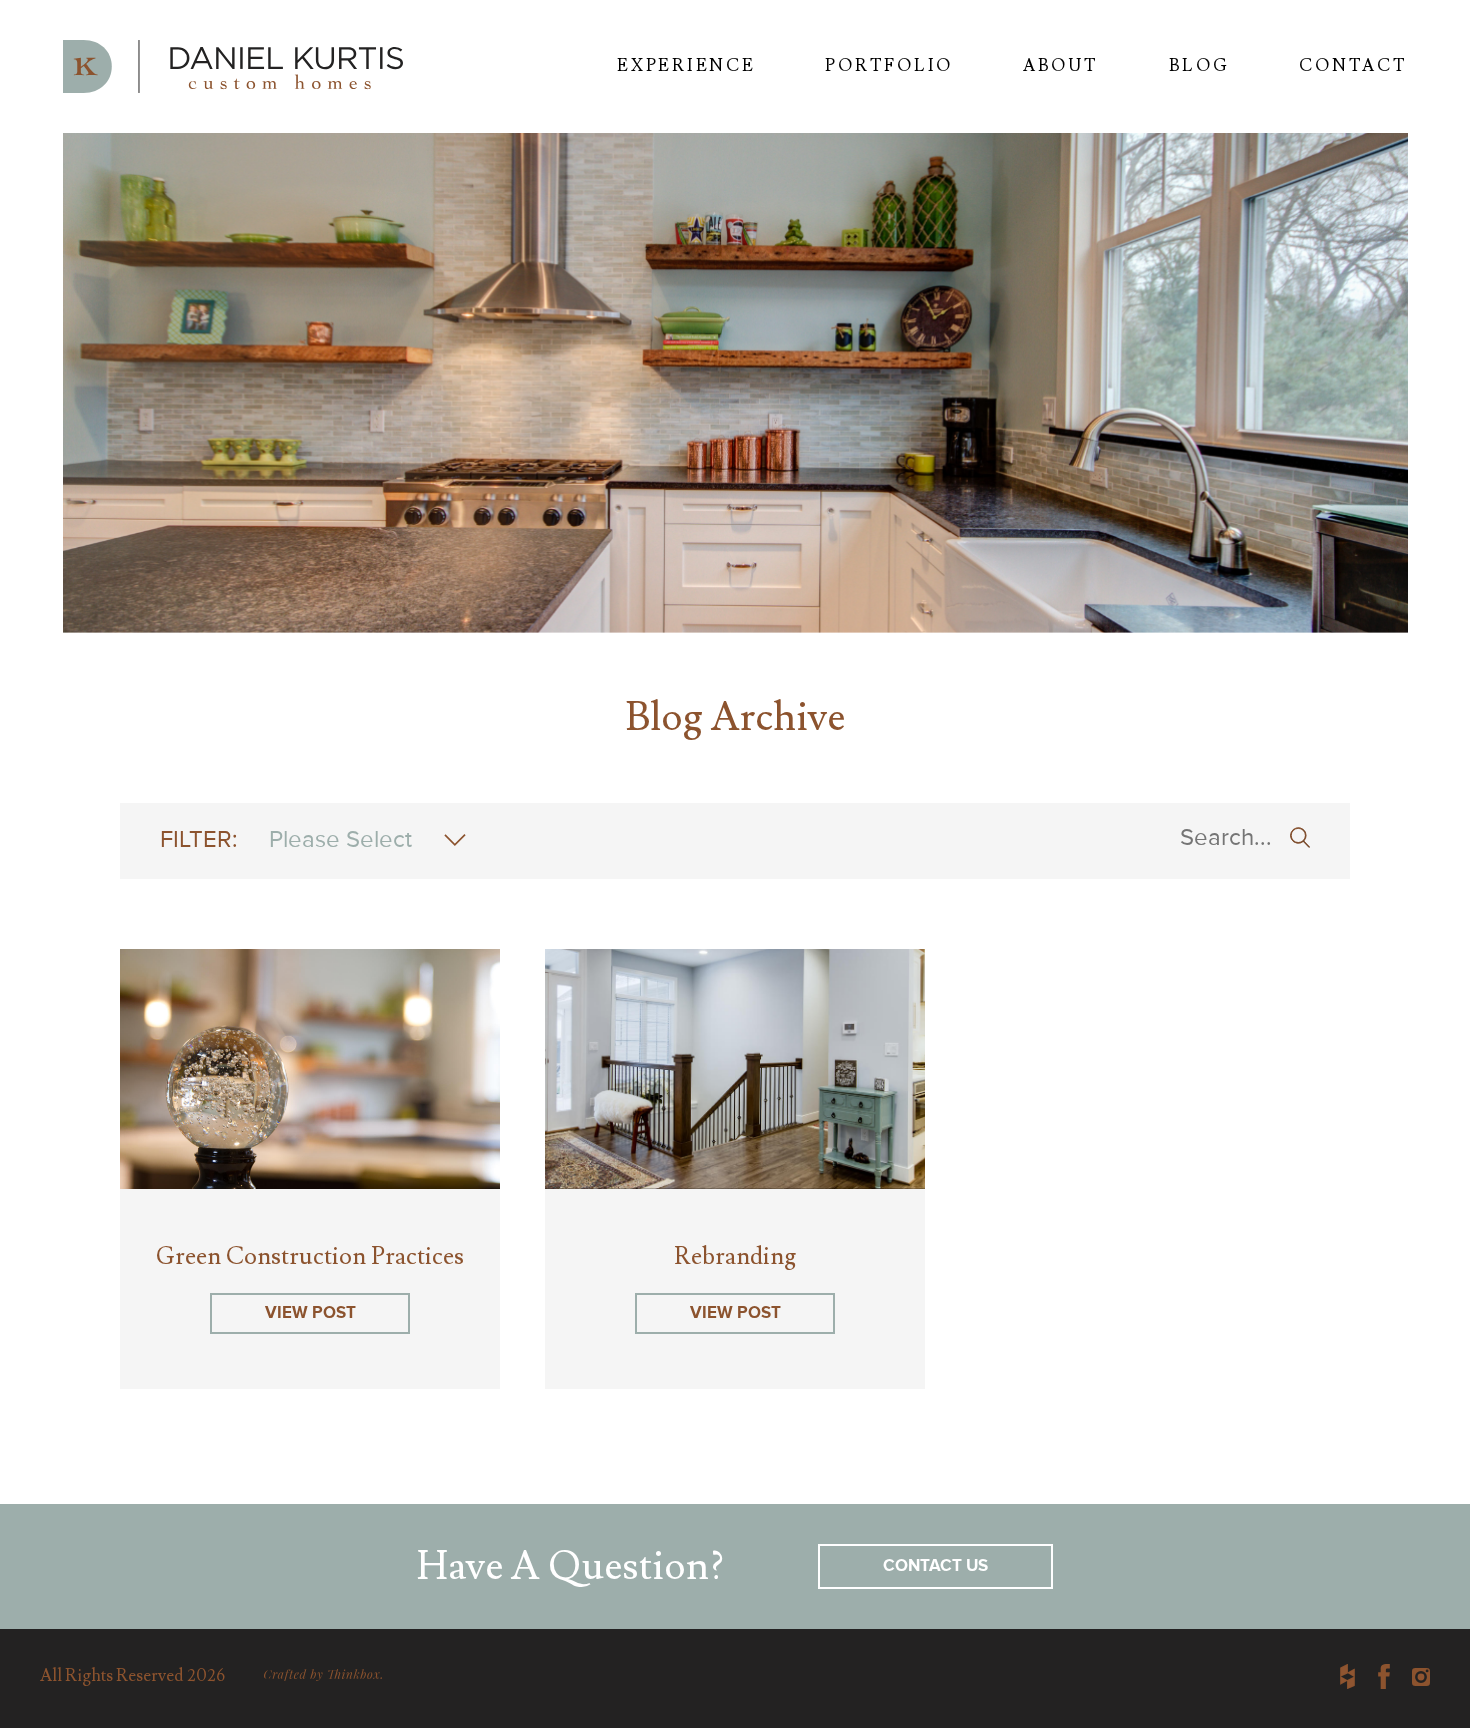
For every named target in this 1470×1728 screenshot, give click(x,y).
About (1061, 66)
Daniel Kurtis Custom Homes (233, 66)
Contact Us (935, 1566)
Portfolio (888, 66)
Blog (1199, 66)
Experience (686, 66)
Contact (1353, 66)
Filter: (286, 840)
